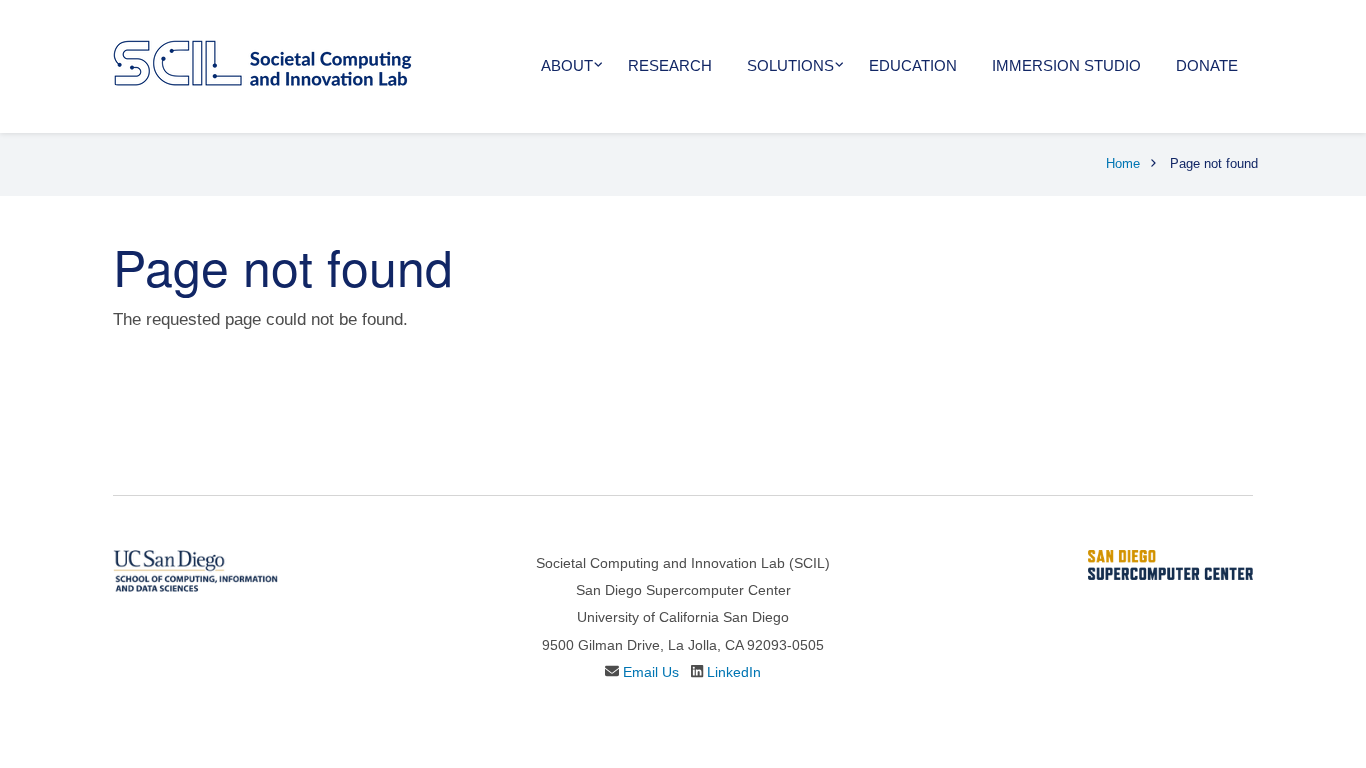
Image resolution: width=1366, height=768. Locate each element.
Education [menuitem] (913, 65)
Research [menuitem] (670, 65)
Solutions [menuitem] (790, 65)
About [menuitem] (567, 65)
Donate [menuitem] (1207, 65)
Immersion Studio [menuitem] (1066, 65)
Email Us (651, 672)
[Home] (262, 61)
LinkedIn (734, 672)
